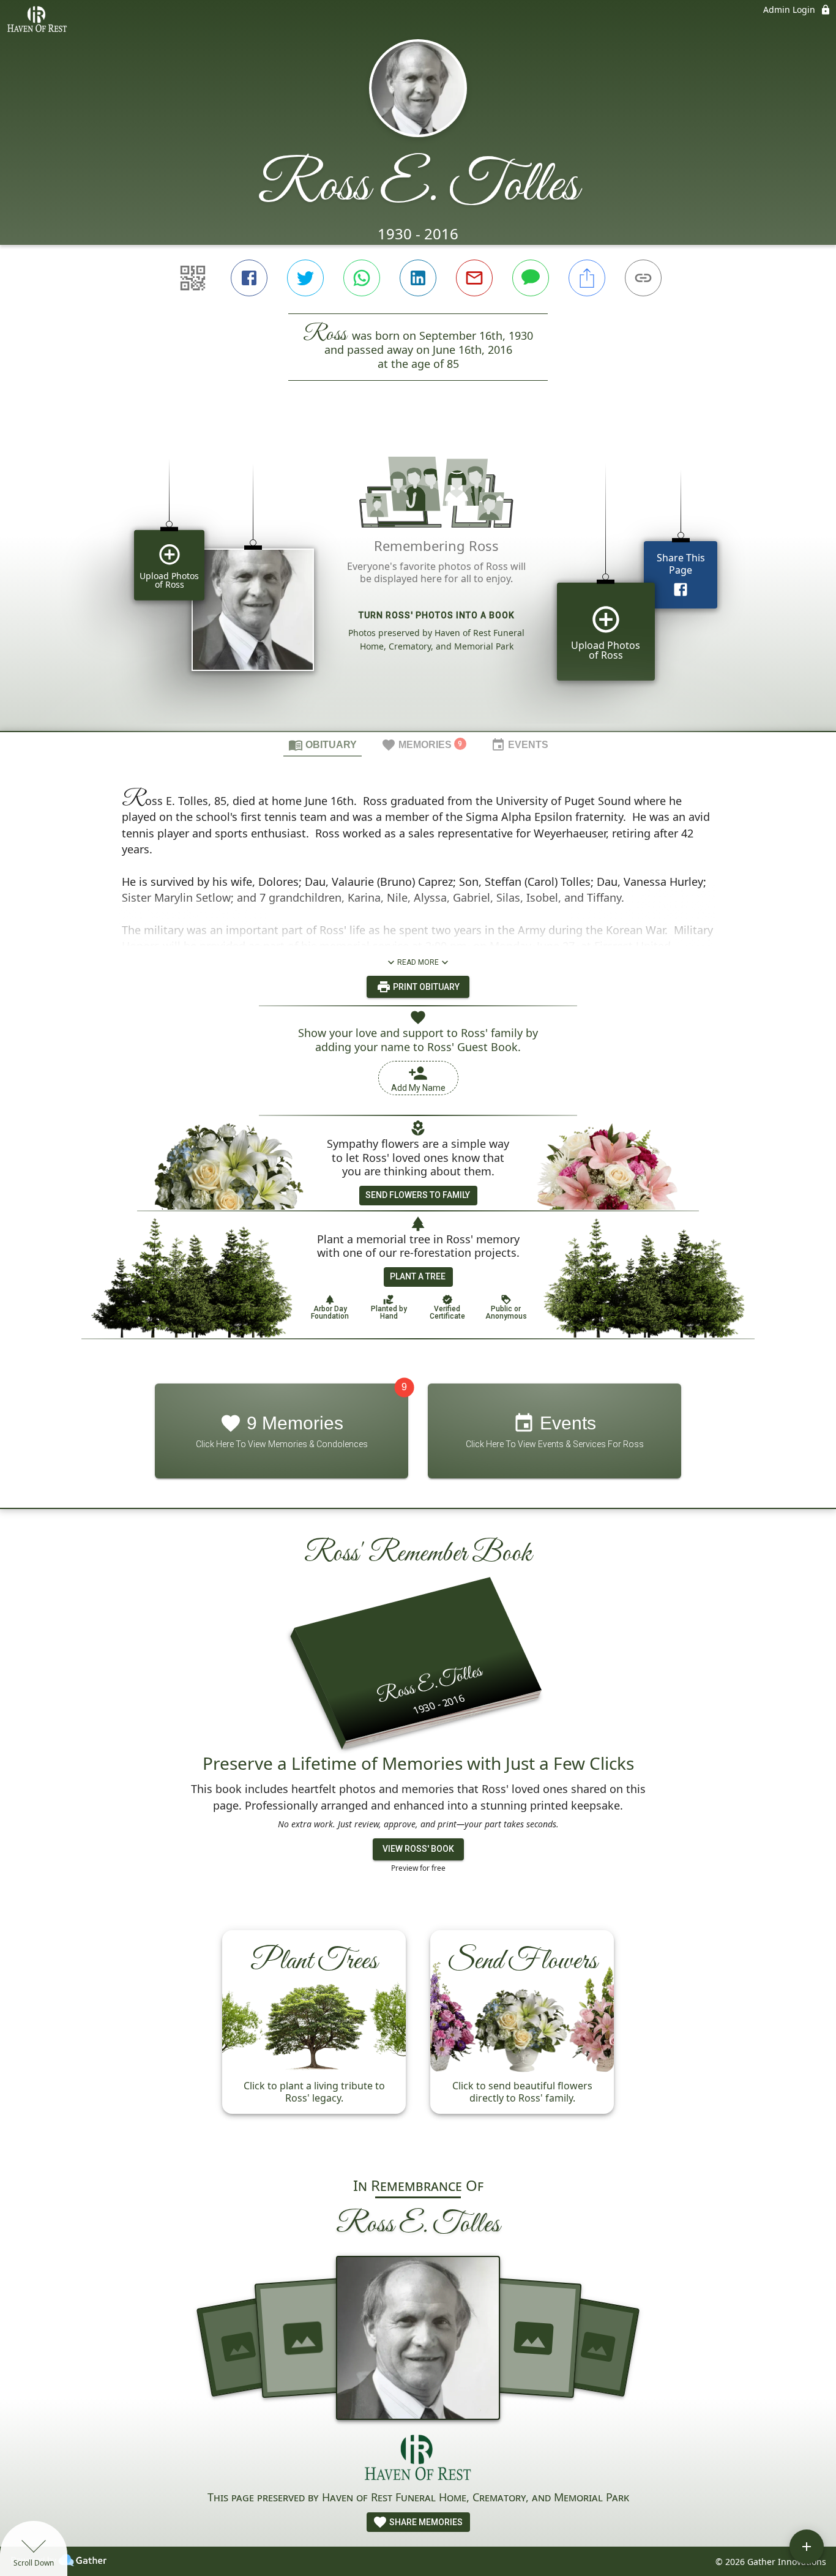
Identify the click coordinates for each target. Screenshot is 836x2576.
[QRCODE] (193, 278)
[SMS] (531, 278)
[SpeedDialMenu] (807, 2547)
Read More (418, 962)
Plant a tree (418, 1276)
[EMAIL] (474, 278)
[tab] (323, 744)
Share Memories (425, 2522)
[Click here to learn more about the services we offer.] (418, 2459)
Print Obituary (425, 987)
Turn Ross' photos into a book (437, 615)
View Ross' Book (418, 1849)
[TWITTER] (305, 278)
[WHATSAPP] (362, 278)
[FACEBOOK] (249, 278)
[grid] (418, 577)
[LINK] (643, 278)
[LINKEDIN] (418, 278)
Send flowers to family (418, 1195)
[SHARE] (587, 278)
